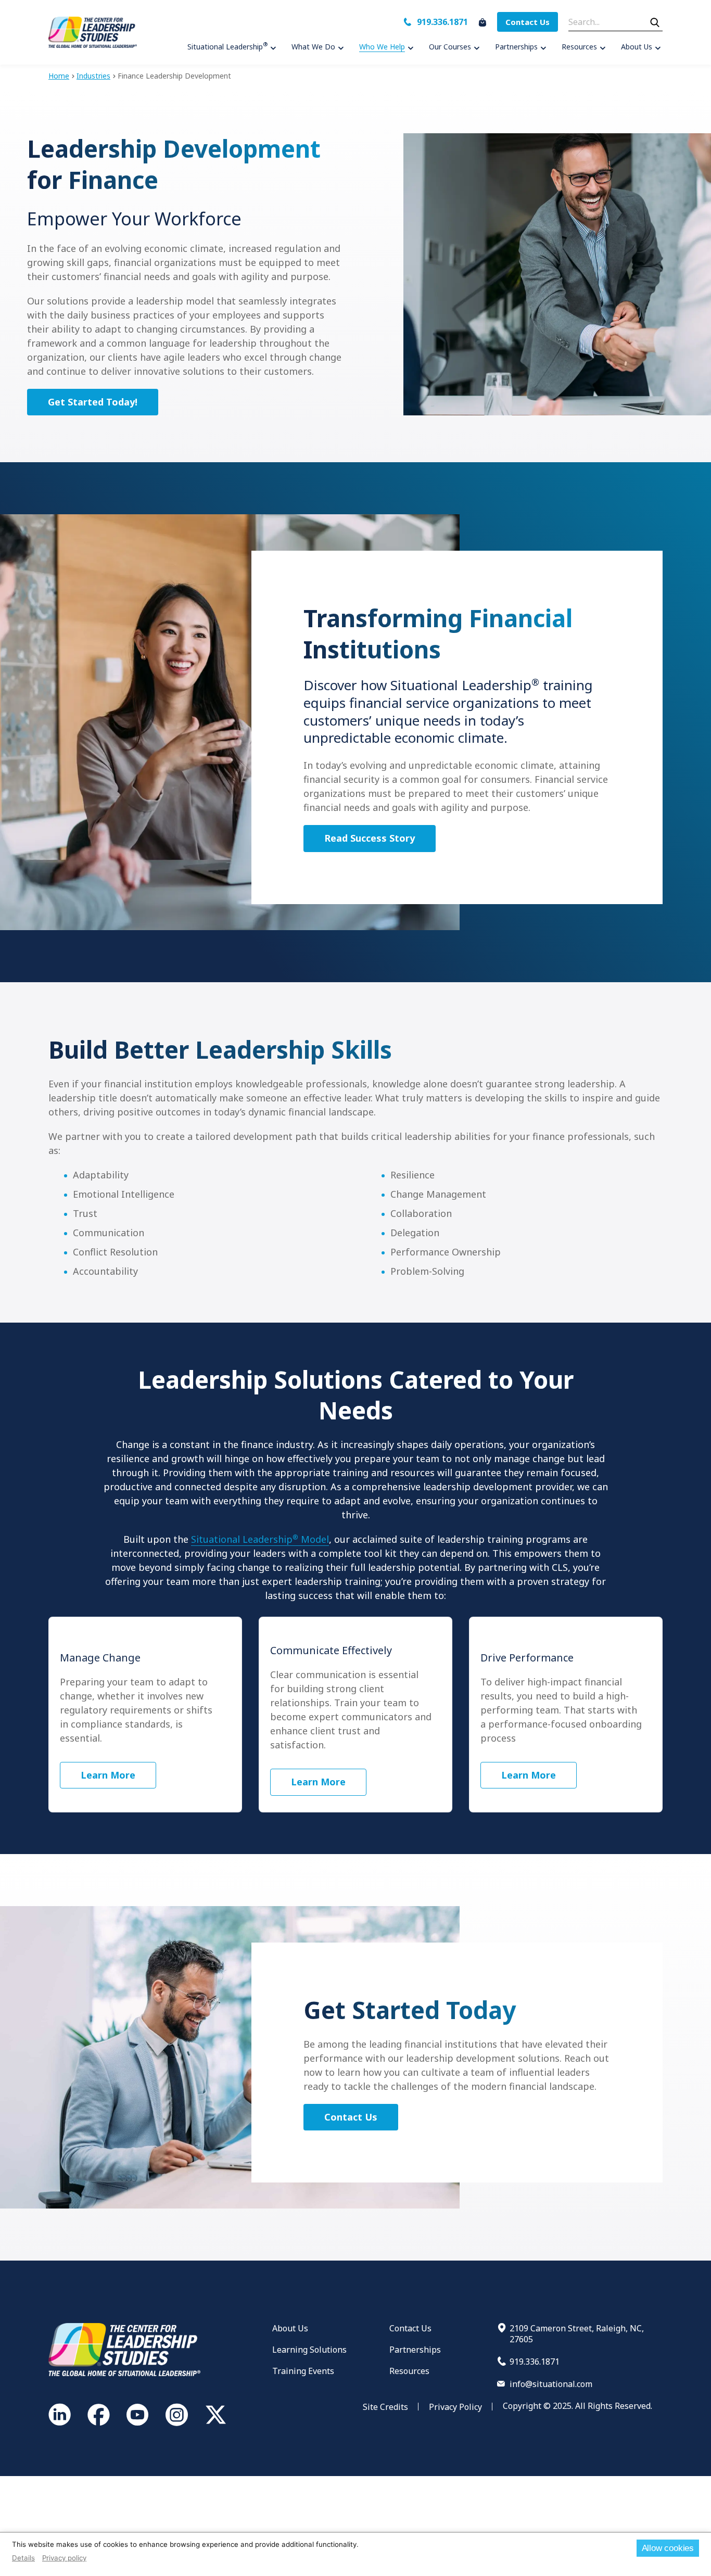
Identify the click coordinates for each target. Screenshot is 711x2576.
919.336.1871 (442, 22)
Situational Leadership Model (260, 1539)
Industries (93, 76)
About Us (290, 2328)
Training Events (303, 2371)
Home (59, 76)
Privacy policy (64, 2558)
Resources (409, 2371)
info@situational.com (551, 2384)
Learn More (108, 1775)
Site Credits (385, 2407)
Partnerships (415, 2350)
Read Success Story (370, 838)
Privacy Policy (455, 2407)
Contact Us (528, 22)
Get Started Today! (93, 402)
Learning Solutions (309, 2350)
